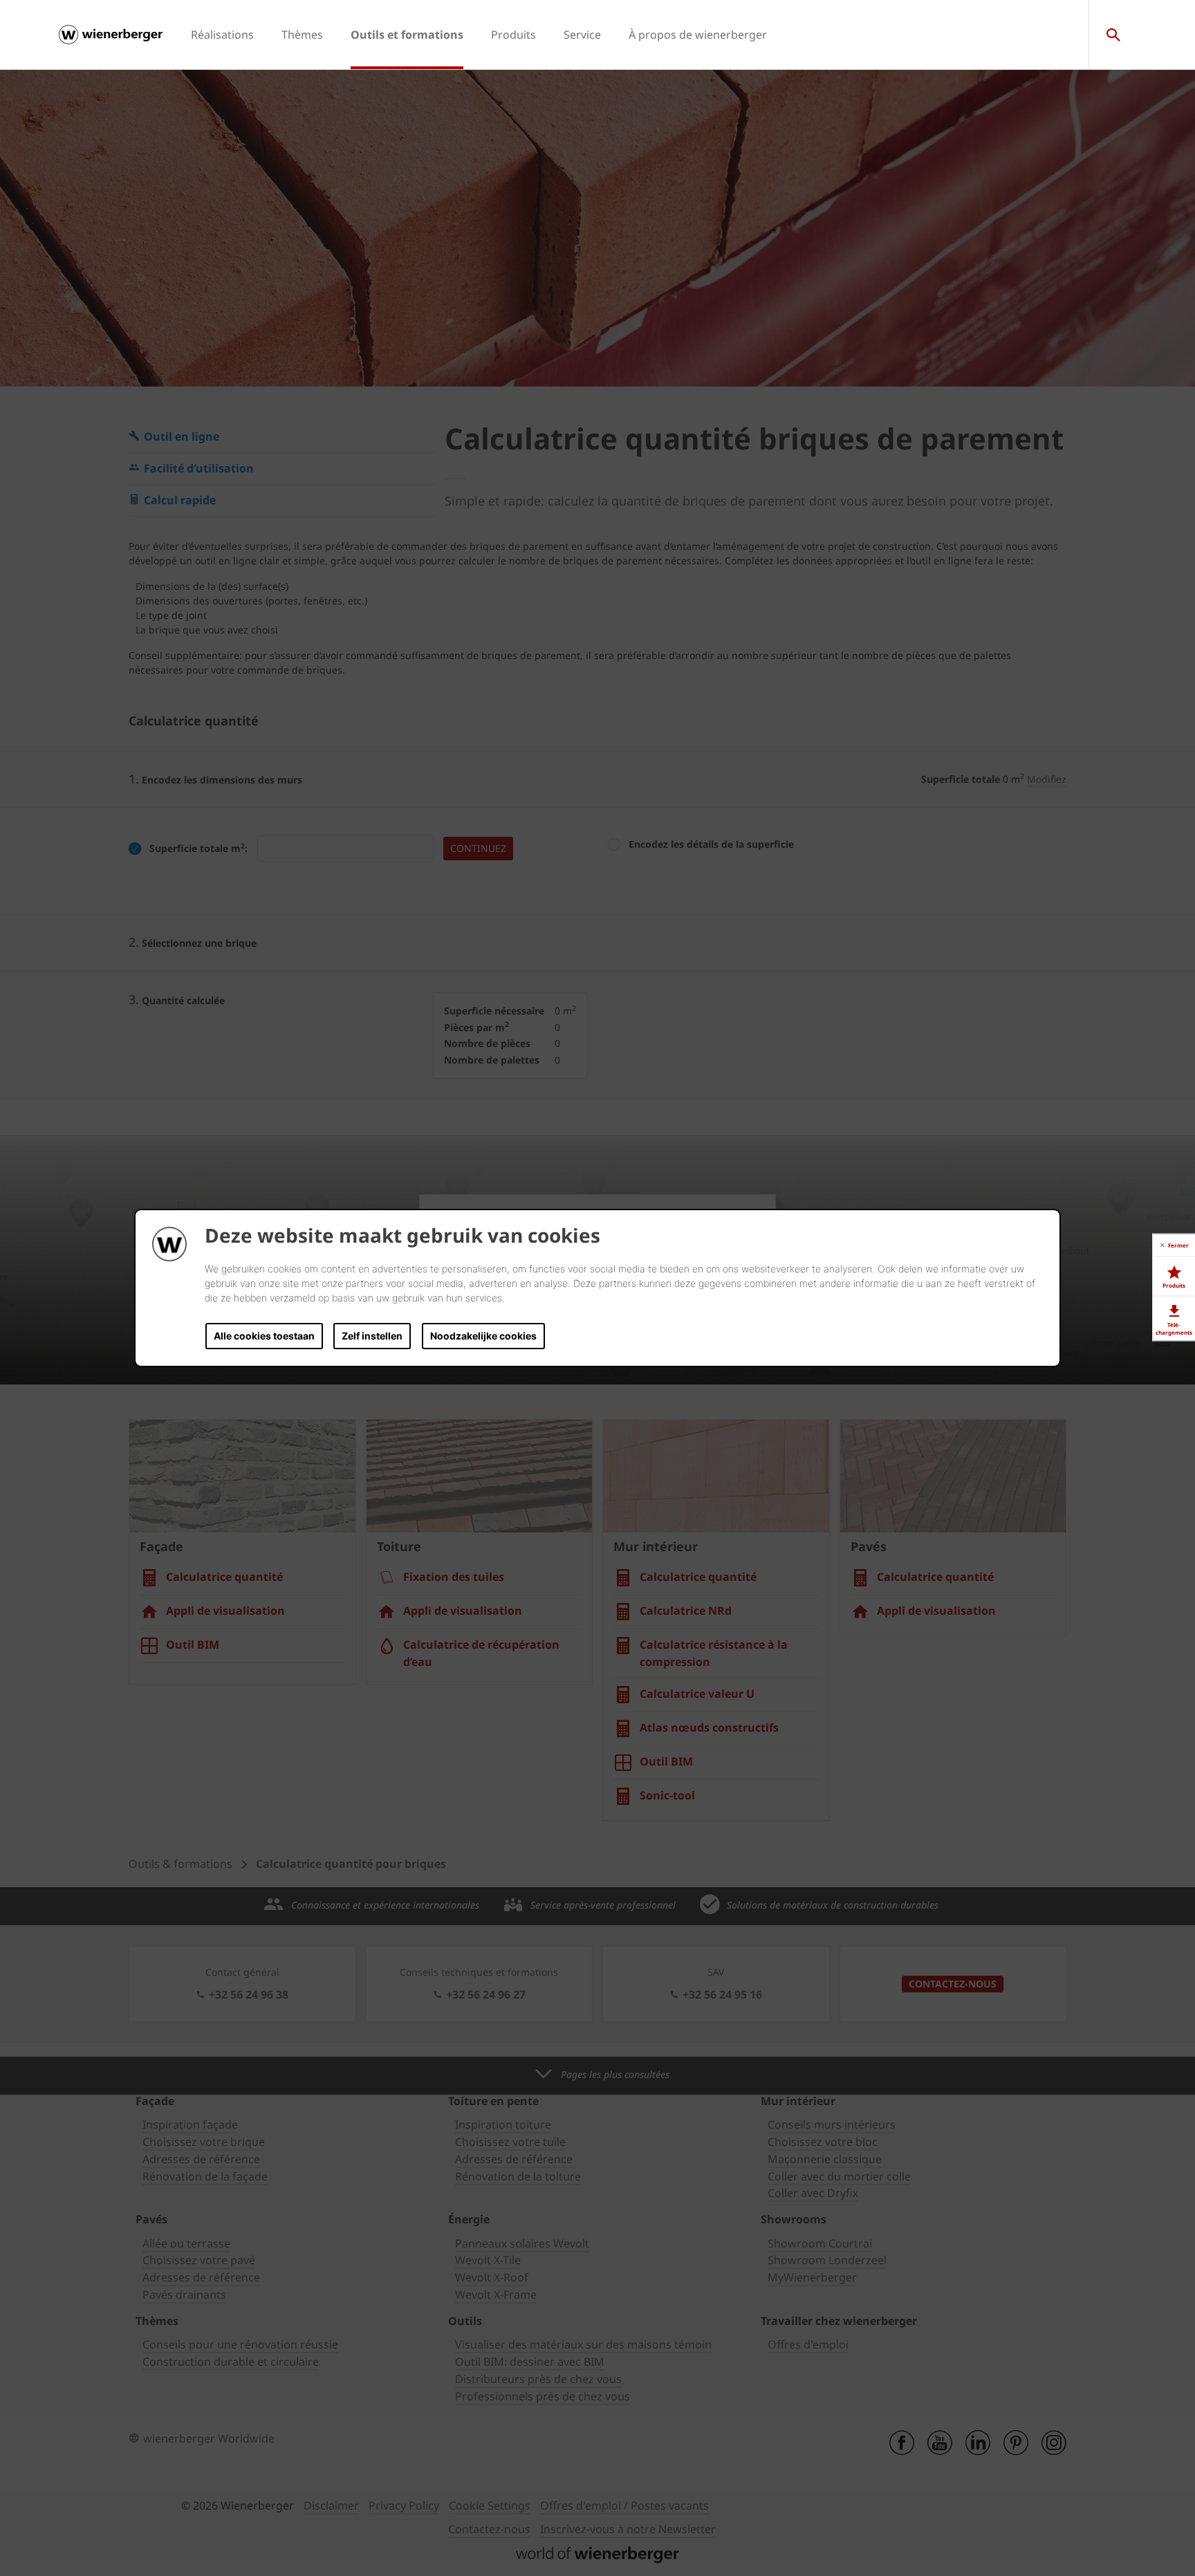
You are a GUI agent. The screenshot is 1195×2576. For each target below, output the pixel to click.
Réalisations (222, 35)
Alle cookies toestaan (264, 1336)
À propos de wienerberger (698, 35)
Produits (513, 35)
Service (582, 35)
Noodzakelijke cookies (483, 1336)
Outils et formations (407, 35)
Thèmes (302, 35)
